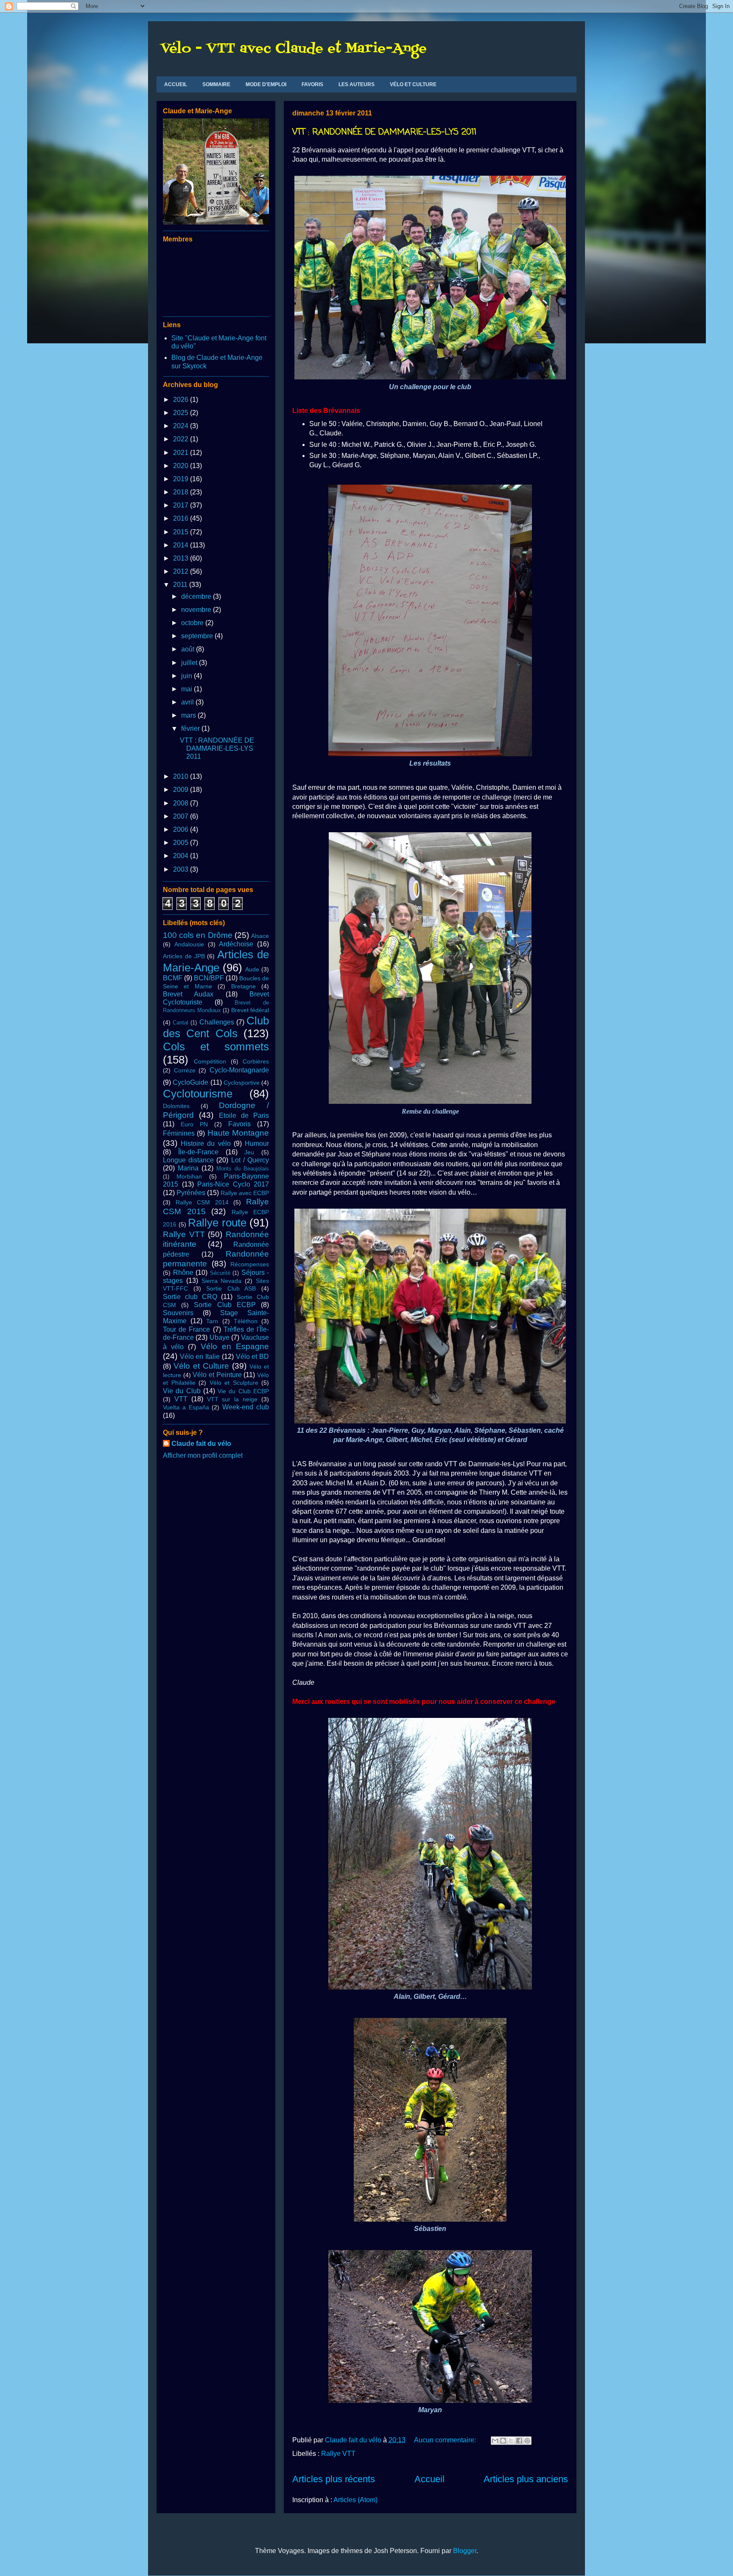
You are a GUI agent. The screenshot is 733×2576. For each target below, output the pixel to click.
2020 (182, 466)
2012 (182, 571)
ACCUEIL (176, 84)
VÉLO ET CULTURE (413, 84)
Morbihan (189, 1176)
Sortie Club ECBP (225, 1305)
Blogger (465, 2551)
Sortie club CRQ (190, 1297)
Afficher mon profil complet (203, 1455)
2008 (182, 803)
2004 (182, 856)
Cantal (180, 1023)
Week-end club (246, 1407)
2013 (182, 558)
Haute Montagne (238, 1133)
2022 (182, 439)
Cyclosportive (242, 1083)
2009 (182, 790)
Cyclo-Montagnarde (239, 1070)
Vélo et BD (252, 1357)
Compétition (210, 1061)
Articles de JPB (184, 956)
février (191, 728)
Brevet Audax (188, 994)
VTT (181, 1399)
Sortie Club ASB (231, 1288)
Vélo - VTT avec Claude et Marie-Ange (294, 49)
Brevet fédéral (250, 1010)
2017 (182, 505)
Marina (188, 1168)
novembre (197, 610)
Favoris (239, 1124)
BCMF (173, 978)
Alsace (260, 936)
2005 (182, 843)
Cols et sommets (216, 1047)
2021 (182, 453)
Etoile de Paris (244, 1115)
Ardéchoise (236, 944)
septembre (198, 636)
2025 (182, 413)
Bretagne (243, 986)
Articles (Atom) (355, 2500)
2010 (182, 776)
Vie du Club (182, 1391)
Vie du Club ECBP (243, 1391)
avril (188, 702)
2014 (182, 545)
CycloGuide (190, 1082)
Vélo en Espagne (235, 1346)
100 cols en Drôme (198, 935)
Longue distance (188, 1160)
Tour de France (186, 1329)
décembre (197, 596)
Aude (252, 969)
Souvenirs (178, 1313)
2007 (182, 816)
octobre (193, 623)
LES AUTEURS (357, 84)
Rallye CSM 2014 (202, 1202)
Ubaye (220, 1337)
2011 (181, 585)
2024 (182, 426)
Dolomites (176, 1106)
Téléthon (246, 1321)
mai (187, 689)
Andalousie (189, 944)
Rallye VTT (338, 2454)
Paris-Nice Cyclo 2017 (233, 1184)
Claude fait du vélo (201, 1444)
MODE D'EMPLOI (266, 84)
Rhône (183, 1273)
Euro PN (194, 1124)
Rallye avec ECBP (245, 1193)
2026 (182, 400)
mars (189, 715)
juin (187, 676)
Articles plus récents (334, 2479)
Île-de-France (198, 1152)
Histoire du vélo (206, 1143)
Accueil (429, 2479)
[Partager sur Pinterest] (527, 2441)
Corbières (256, 1061)
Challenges (217, 1022)
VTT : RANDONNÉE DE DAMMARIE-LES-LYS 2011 (384, 132)
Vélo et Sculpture (234, 1383)
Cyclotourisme (198, 1094)
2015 (182, 532)
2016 (182, 518)
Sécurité (220, 1273)
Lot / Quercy (250, 1160)
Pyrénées (191, 1193)
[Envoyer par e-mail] (495, 2441)
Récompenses (250, 1264)
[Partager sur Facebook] (519, 2441)
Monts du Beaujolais (243, 1169)
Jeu (249, 1152)
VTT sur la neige (232, 1399)
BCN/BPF (209, 978)
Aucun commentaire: (446, 2440)
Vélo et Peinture (217, 1375)
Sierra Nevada (222, 1281)
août (189, 649)
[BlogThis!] (503, 2441)
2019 (182, 479)
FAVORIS (312, 84)
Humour (257, 1143)
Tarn (212, 1321)
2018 (182, 492)
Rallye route (217, 1223)
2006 (182, 829)
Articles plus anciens (526, 2479)
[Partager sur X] (511, 2441)
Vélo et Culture (201, 1366)
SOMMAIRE (216, 84)
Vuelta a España (186, 1407)
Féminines (179, 1133)
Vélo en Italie (200, 1357)
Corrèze (185, 1070)
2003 (182, 869)
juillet (190, 663)
